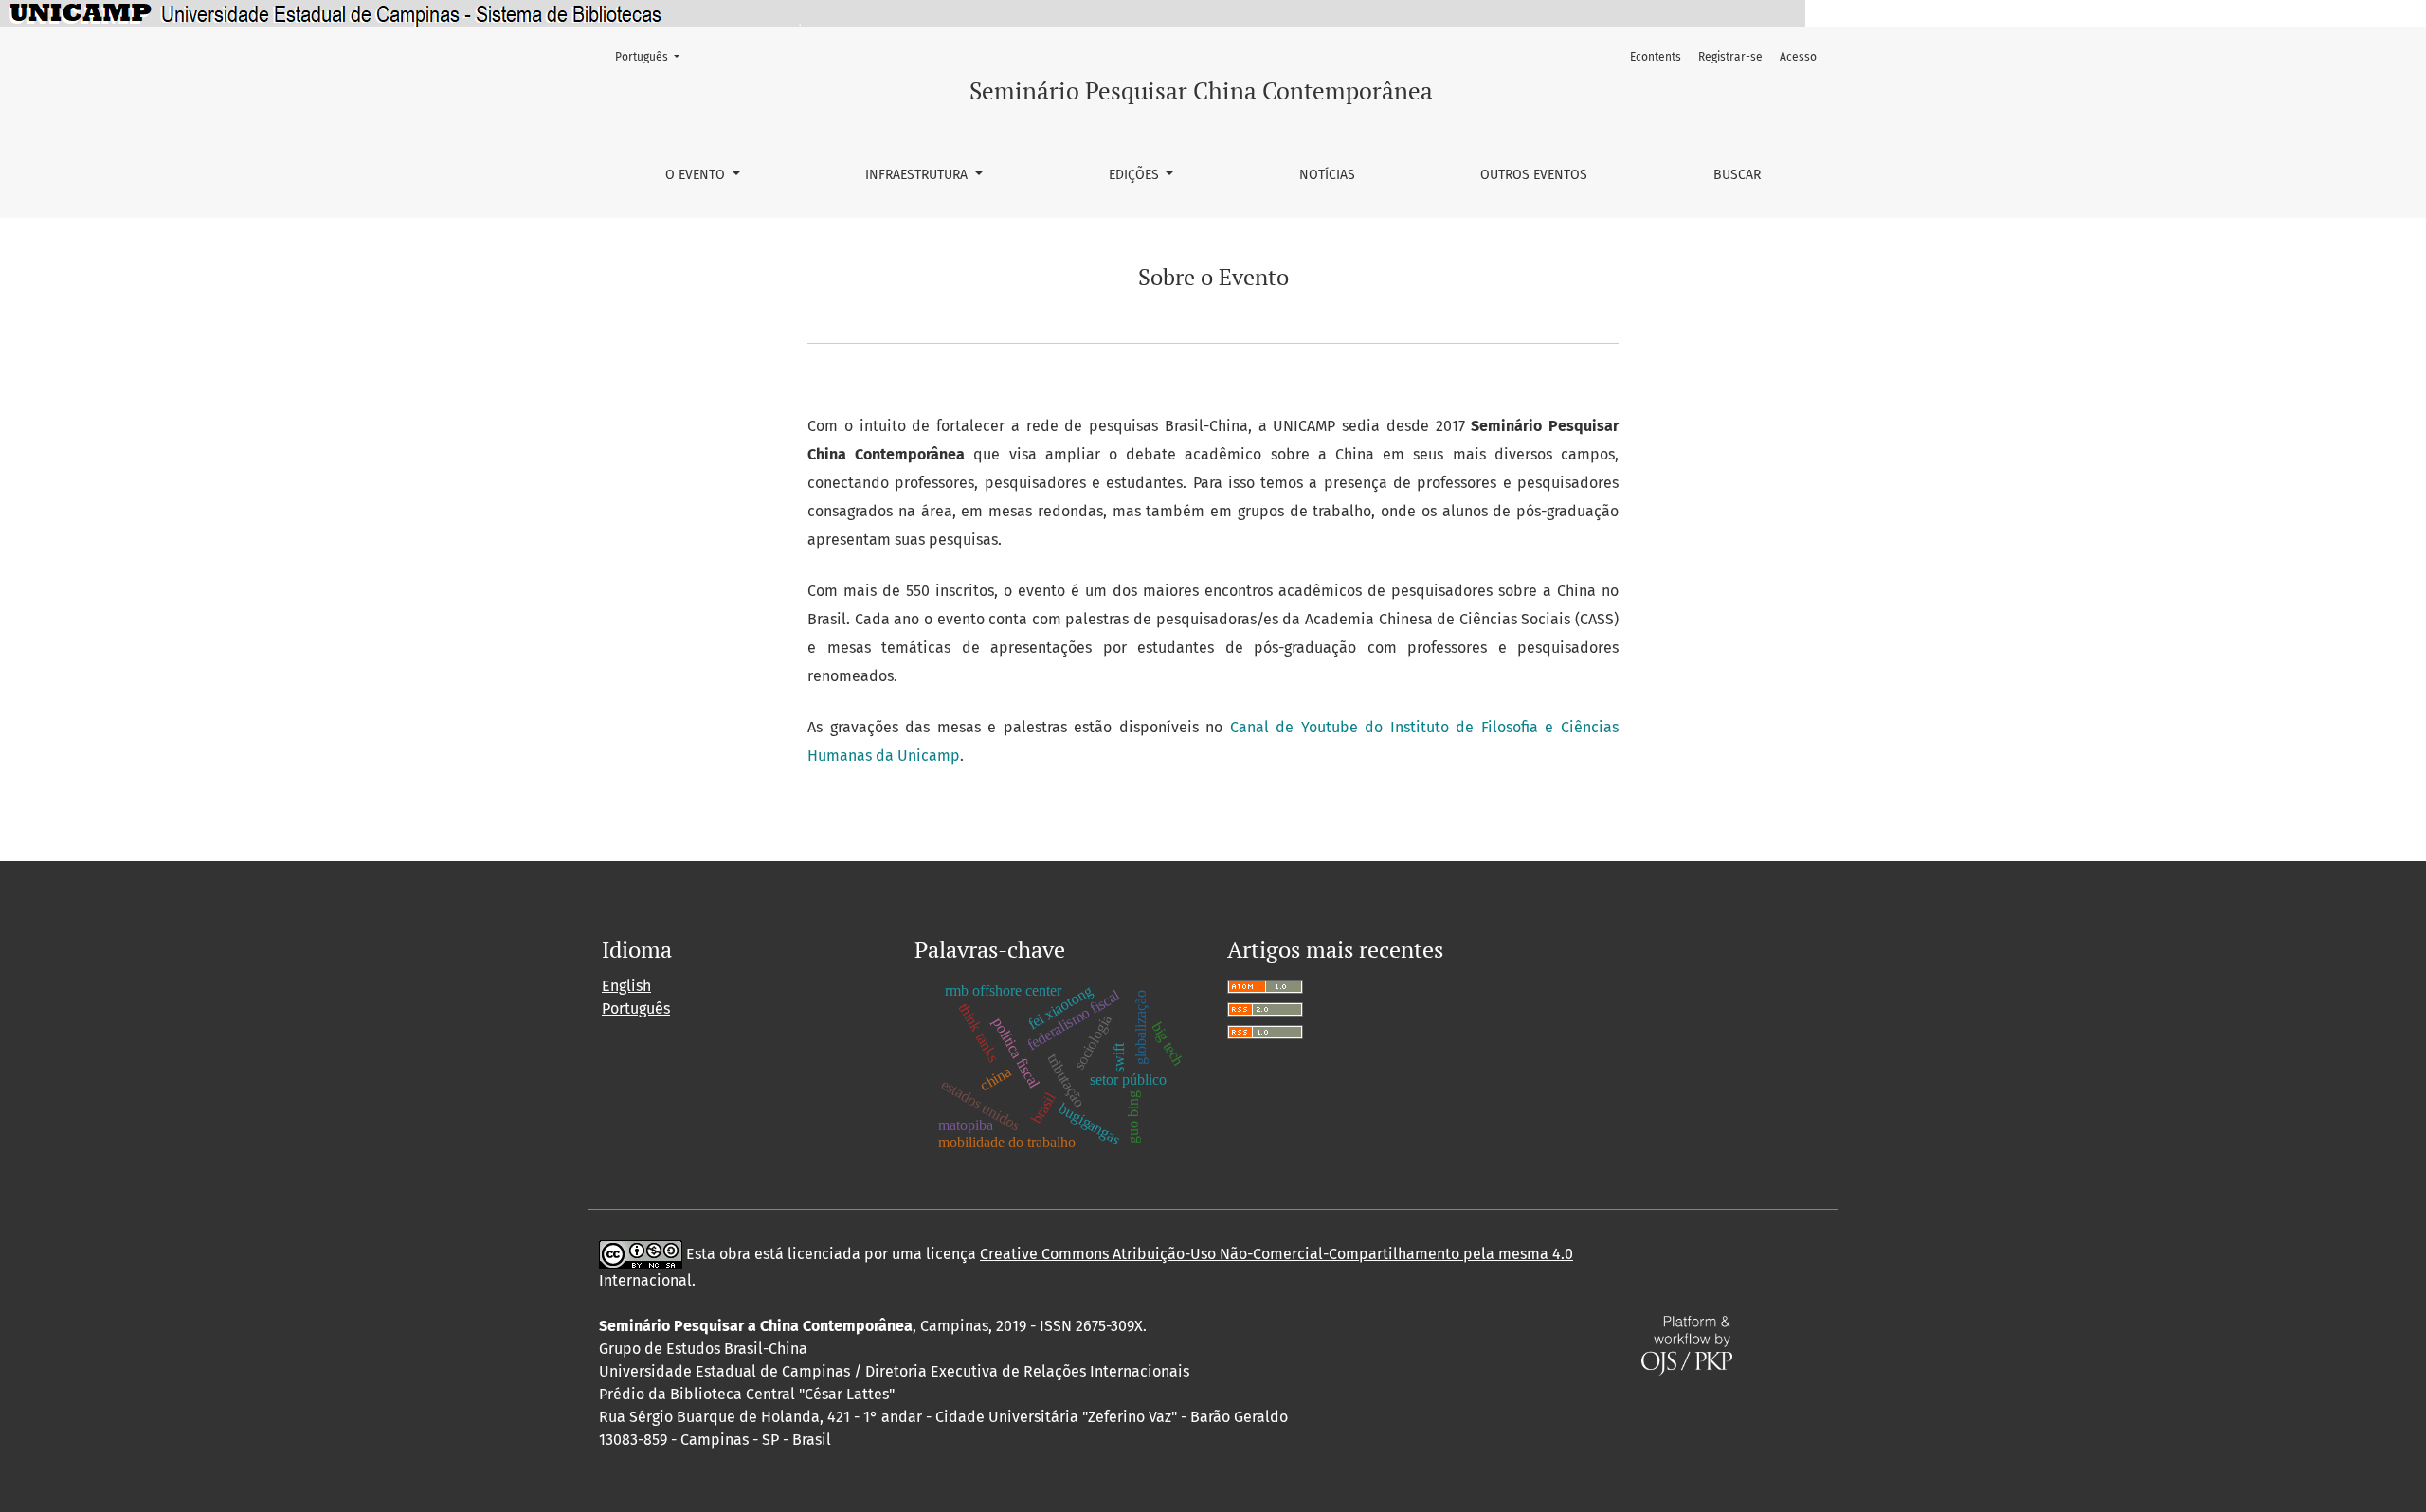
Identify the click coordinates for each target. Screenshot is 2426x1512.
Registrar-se (1730, 57)
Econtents (1656, 57)
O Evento (697, 175)
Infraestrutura (918, 175)
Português (653, 56)
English (626, 986)
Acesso (1798, 57)
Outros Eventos (1534, 175)
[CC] (641, 1254)
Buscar (1737, 175)
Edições (1136, 175)
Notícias (1327, 175)
